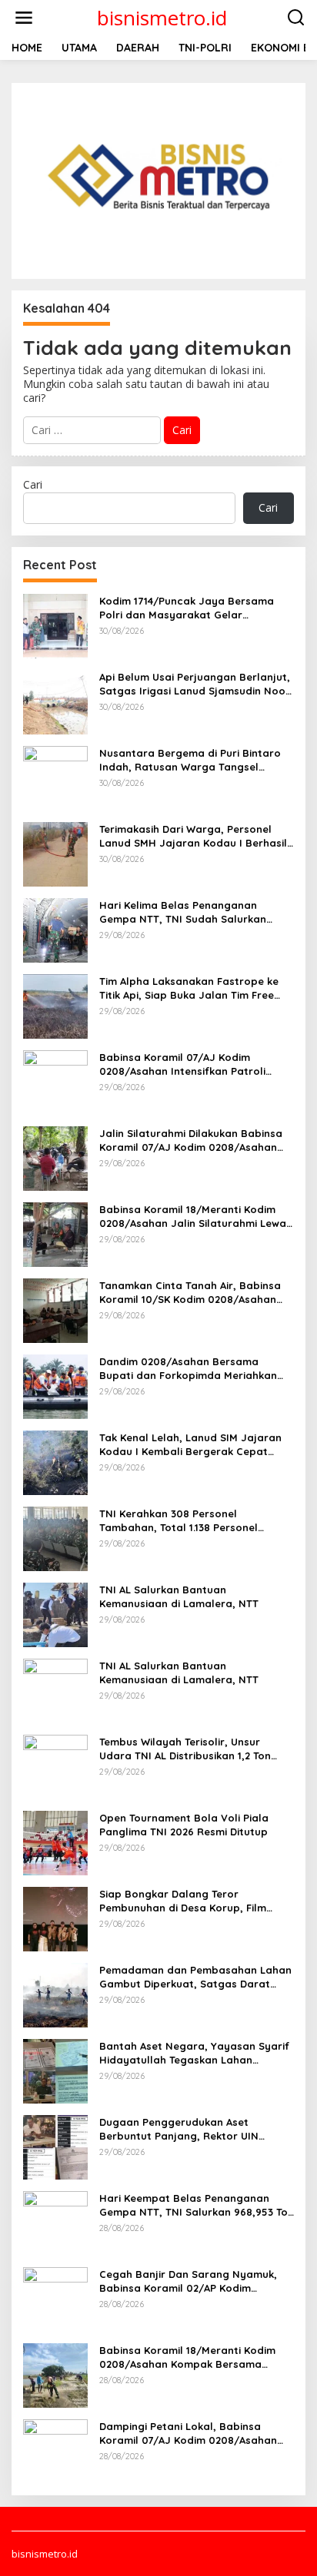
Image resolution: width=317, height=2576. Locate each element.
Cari (33, 484)
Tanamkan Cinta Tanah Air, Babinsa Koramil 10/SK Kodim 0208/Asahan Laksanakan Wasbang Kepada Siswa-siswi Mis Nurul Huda (195, 1293)
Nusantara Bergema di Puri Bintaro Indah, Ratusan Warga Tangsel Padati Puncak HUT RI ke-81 (190, 760)
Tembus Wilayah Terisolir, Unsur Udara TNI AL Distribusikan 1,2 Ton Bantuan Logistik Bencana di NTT (185, 1749)
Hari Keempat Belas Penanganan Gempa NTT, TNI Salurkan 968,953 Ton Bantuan (197, 2205)
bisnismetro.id (162, 18)
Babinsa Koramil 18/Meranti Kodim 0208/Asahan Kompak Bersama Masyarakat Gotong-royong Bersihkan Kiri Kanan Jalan (187, 2357)
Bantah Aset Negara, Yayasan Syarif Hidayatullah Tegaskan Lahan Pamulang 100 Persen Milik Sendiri (194, 2053)
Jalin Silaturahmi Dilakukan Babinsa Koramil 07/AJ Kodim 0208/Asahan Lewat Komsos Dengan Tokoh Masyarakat (191, 1140)
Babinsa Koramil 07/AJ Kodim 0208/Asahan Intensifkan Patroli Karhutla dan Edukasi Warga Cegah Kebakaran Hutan (191, 1064)
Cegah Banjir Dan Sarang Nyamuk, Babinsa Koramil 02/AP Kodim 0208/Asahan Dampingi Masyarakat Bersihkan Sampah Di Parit (192, 2281)
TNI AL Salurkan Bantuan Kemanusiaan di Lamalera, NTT (179, 1596)
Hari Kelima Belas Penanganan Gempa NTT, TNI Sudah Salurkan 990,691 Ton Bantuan (183, 912)
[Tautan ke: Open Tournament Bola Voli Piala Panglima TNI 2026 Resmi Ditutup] (55, 1841)
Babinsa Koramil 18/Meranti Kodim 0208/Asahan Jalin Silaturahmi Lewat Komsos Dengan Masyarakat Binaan (195, 1217)
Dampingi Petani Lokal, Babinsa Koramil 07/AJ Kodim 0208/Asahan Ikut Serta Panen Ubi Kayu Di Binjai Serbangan (188, 2433)
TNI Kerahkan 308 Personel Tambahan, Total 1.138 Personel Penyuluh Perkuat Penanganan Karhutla (179, 1521)
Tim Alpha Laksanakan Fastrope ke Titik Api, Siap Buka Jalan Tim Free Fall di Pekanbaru (189, 988)
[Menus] (24, 18)
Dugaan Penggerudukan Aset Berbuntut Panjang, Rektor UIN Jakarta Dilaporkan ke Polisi (179, 2129)
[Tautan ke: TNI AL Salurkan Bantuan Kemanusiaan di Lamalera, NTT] (55, 1613)
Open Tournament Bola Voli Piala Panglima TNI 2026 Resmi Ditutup (184, 1825)
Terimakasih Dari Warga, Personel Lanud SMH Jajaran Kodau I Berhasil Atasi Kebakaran (193, 836)
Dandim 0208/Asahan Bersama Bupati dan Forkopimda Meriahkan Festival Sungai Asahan (188, 1369)
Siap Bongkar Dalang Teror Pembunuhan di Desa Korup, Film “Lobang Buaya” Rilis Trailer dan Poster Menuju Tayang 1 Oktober (184, 1901)
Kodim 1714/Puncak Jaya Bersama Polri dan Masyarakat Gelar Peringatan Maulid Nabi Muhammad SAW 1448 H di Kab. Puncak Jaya (191, 608)
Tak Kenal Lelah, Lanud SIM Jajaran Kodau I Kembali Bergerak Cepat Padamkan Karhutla (190, 1445)
